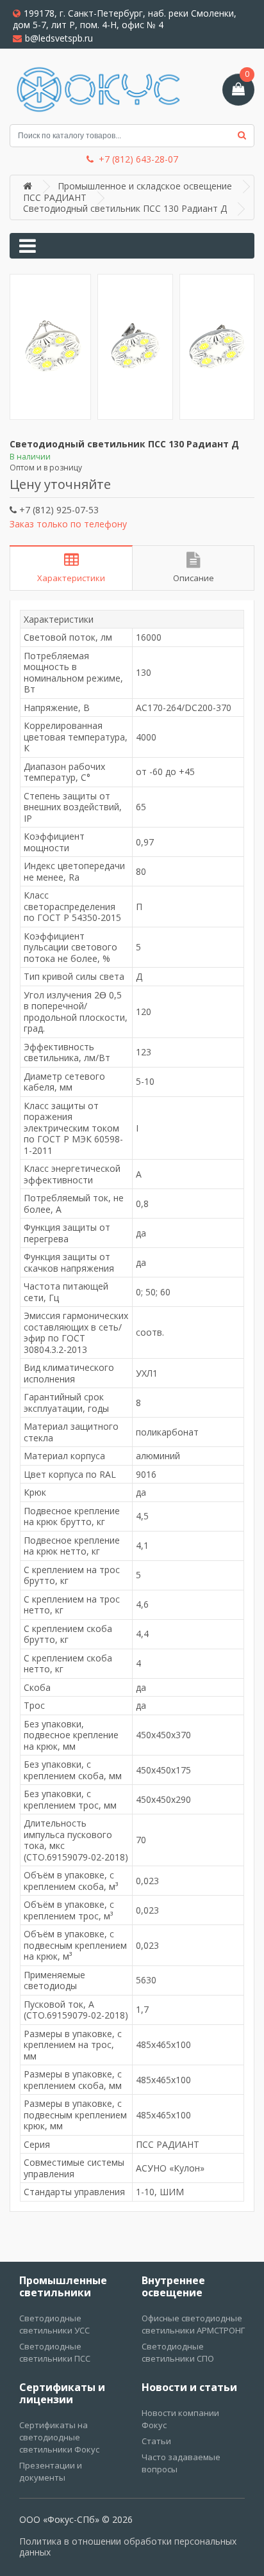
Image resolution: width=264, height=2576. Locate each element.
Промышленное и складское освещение (145, 186)
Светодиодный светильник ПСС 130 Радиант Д (125, 208)
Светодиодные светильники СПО (178, 2352)
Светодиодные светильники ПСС (55, 2352)
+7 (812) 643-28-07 (138, 159)
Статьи (156, 2441)
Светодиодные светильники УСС (54, 2324)
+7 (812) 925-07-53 (58, 510)
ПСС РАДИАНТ (55, 197)
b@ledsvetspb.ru (59, 38)
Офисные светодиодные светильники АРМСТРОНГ (193, 2324)
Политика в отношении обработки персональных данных (128, 2547)
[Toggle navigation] (28, 246)
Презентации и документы (51, 2471)
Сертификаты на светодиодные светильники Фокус (59, 2437)
